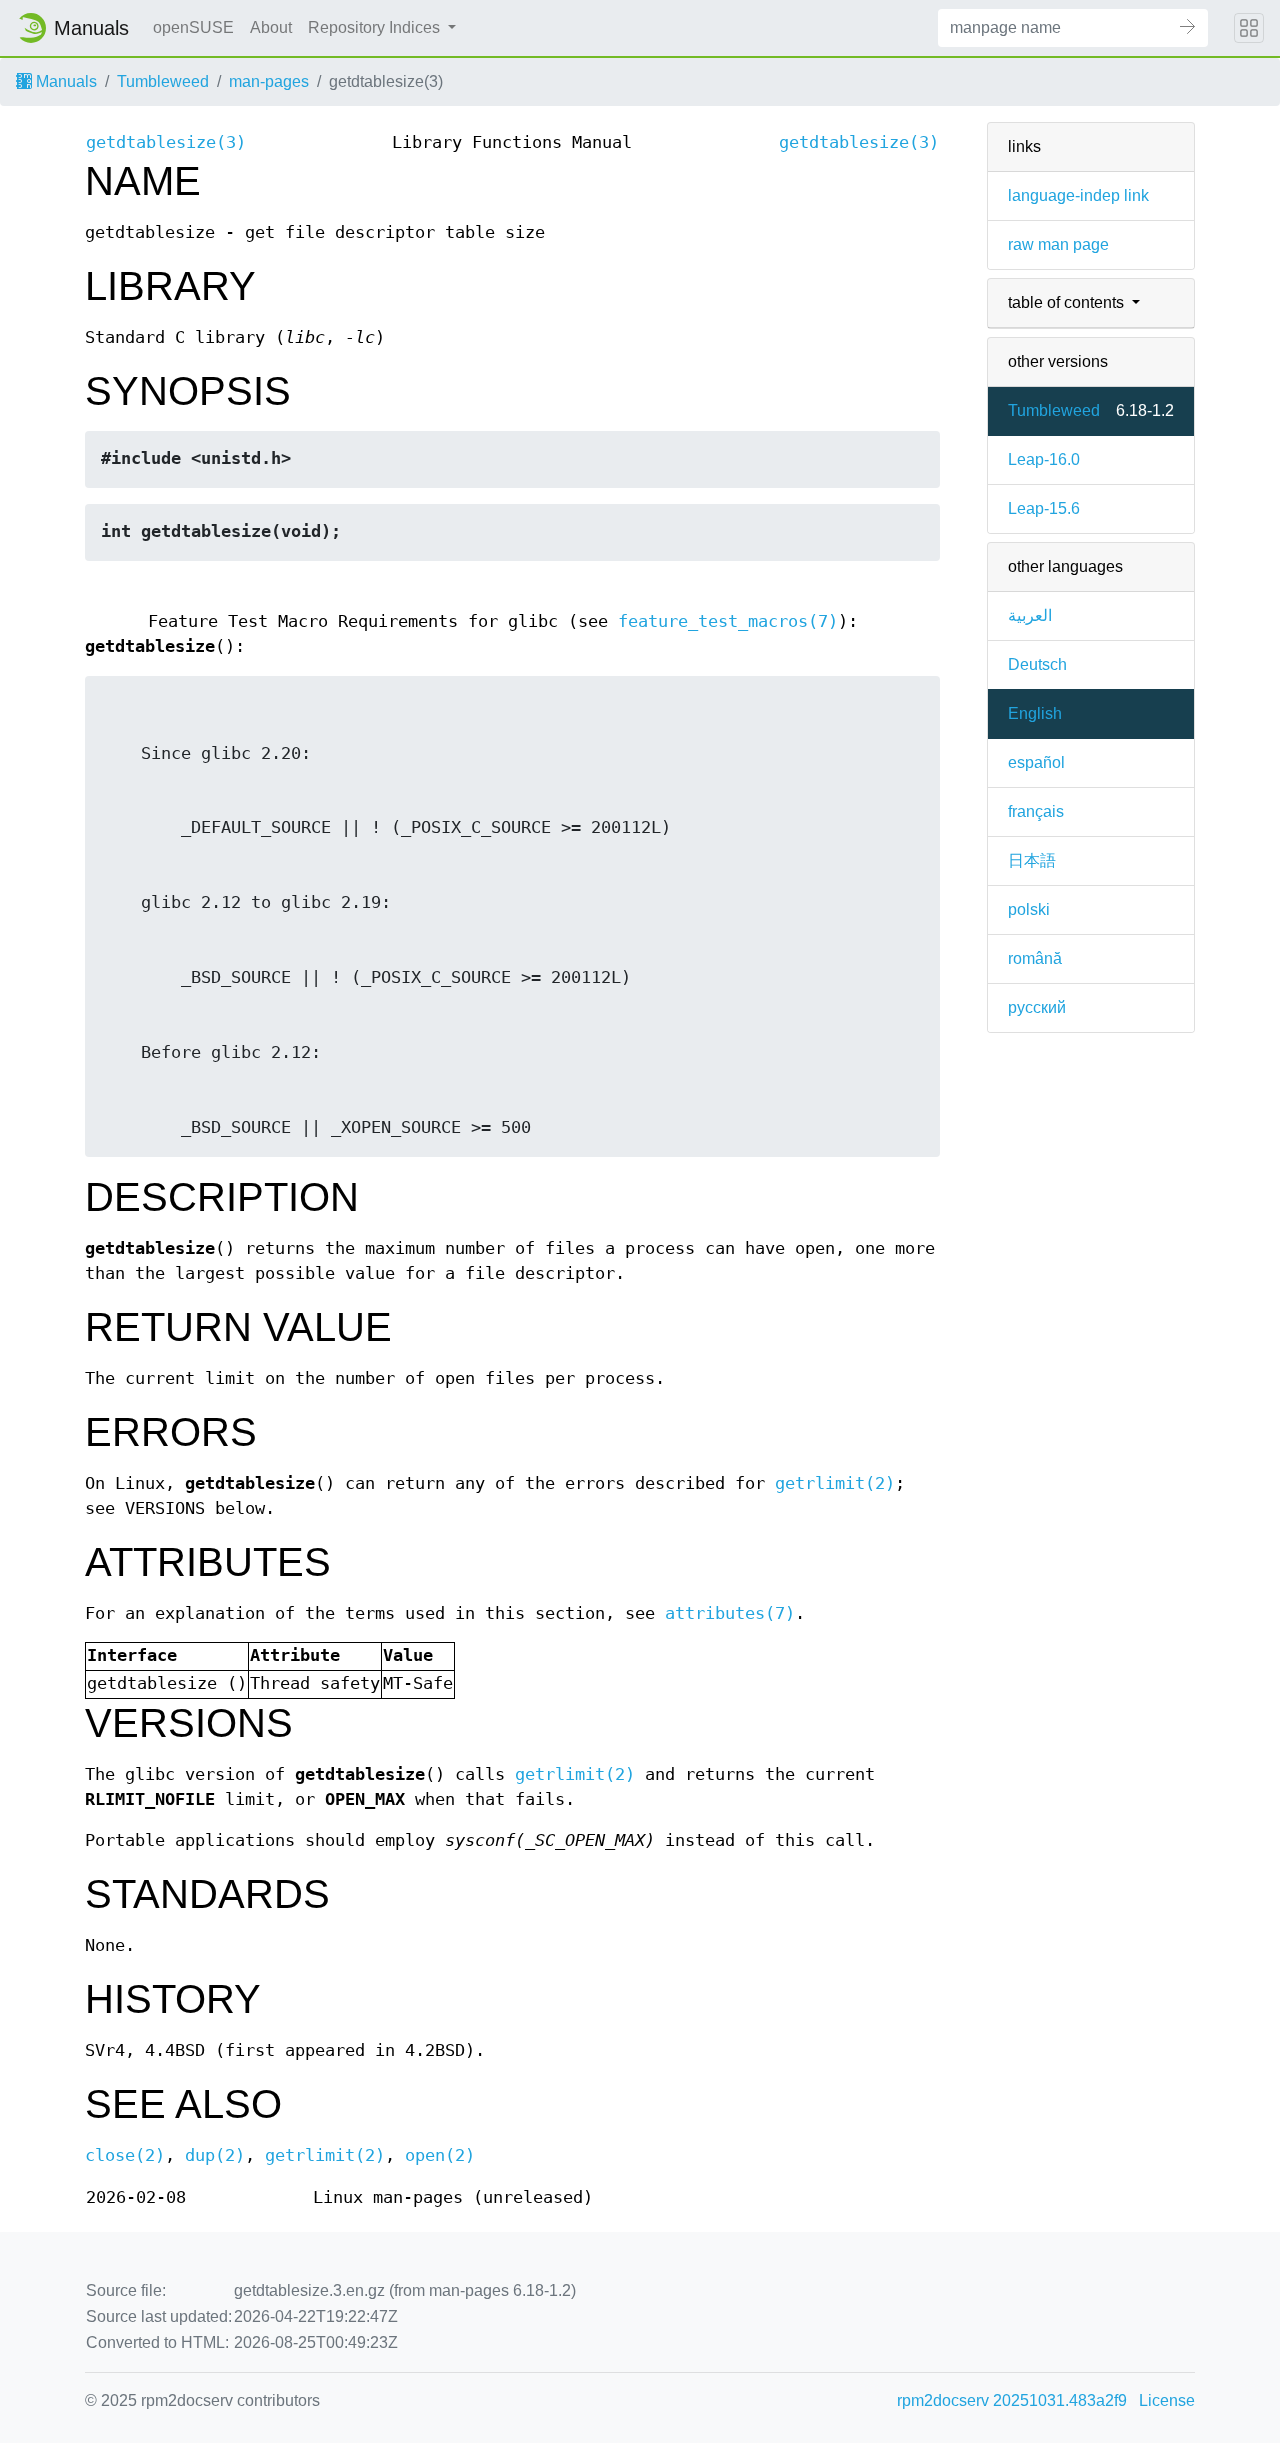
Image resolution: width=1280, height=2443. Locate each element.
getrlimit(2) (835, 1483)
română (1035, 958)
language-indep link (1078, 195)
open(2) (440, 2155)
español (1036, 762)
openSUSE (193, 27)
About (271, 27)
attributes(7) (730, 1613)
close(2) (125, 2155)
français (1036, 811)
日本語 (1032, 860)
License (1167, 2400)
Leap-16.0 (1044, 459)
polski (1029, 909)
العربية (1030, 615)
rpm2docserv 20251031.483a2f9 (1012, 2400)
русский (1037, 1007)
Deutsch (1037, 664)
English (1035, 713)
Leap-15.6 (1044, 508)
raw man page (1058, 244)
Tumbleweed (163, 81)
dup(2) (215, 2155)
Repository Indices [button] (376, 27)
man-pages (269, 81)
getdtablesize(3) (166, 142)
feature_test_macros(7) (728, 621)
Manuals (64, 81)
